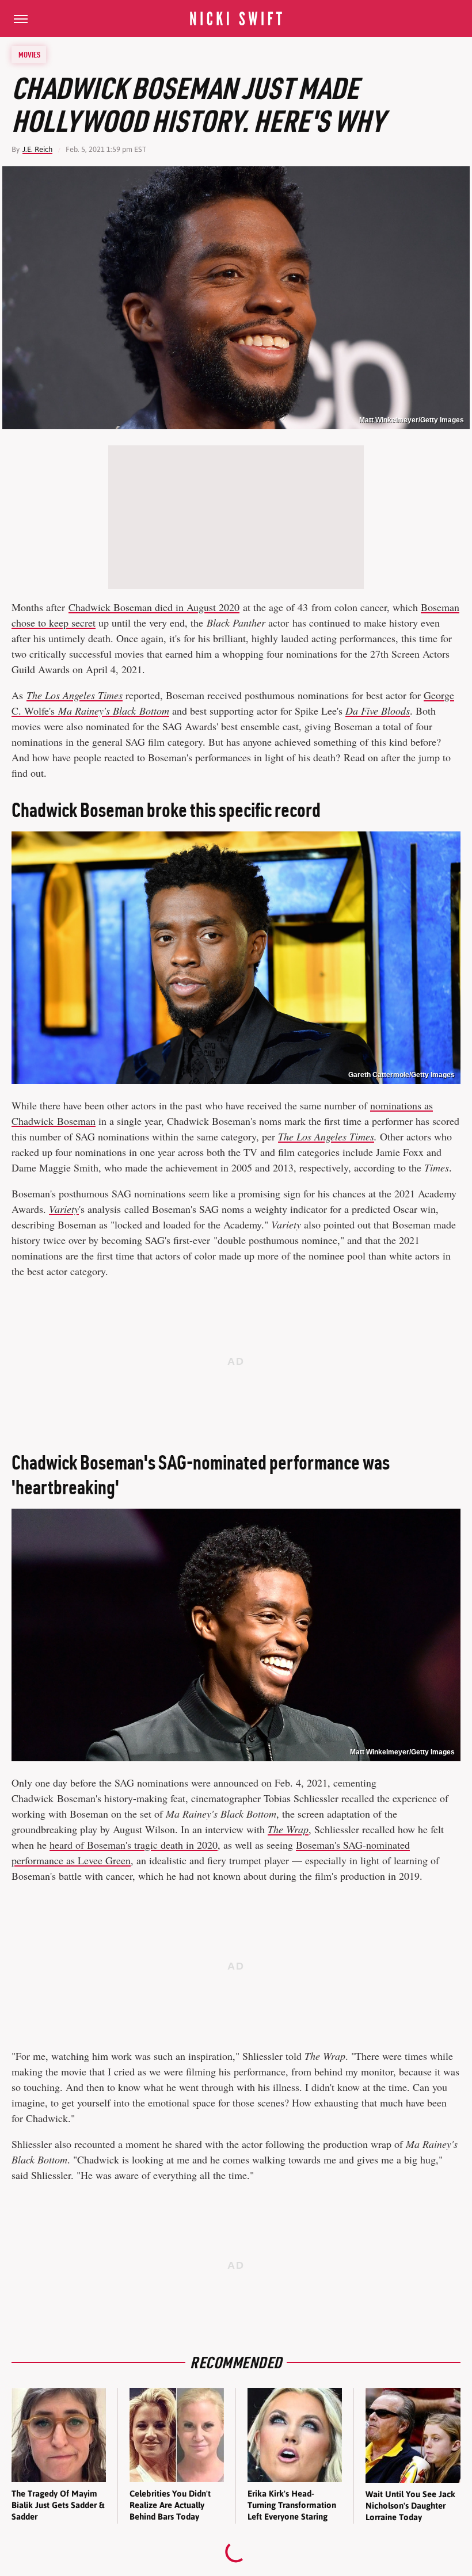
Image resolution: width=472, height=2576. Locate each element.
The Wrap (288, 1829)
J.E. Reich (37, 149)
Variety (64, 1209)
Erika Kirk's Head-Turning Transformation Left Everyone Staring (292, 2505)
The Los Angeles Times (75, 695)
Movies (29, 55)
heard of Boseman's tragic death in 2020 (134, 1845)
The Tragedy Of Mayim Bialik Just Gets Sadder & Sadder (58, 2505)
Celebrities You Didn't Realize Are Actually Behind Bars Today (170, 2505)
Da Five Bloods (378, 711)
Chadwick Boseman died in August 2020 (154, 607)
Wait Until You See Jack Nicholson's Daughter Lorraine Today (410, 2506)
